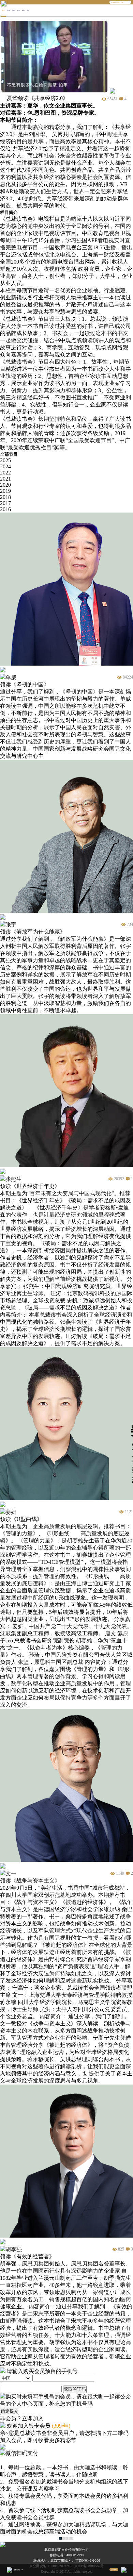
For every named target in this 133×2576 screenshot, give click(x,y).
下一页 (71, 2538)
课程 (13, 10)
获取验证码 (75, 2389)
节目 (9, 10)
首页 (3, 10)
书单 (18, 10)
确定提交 (10, 2411)
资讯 (23, 10)
